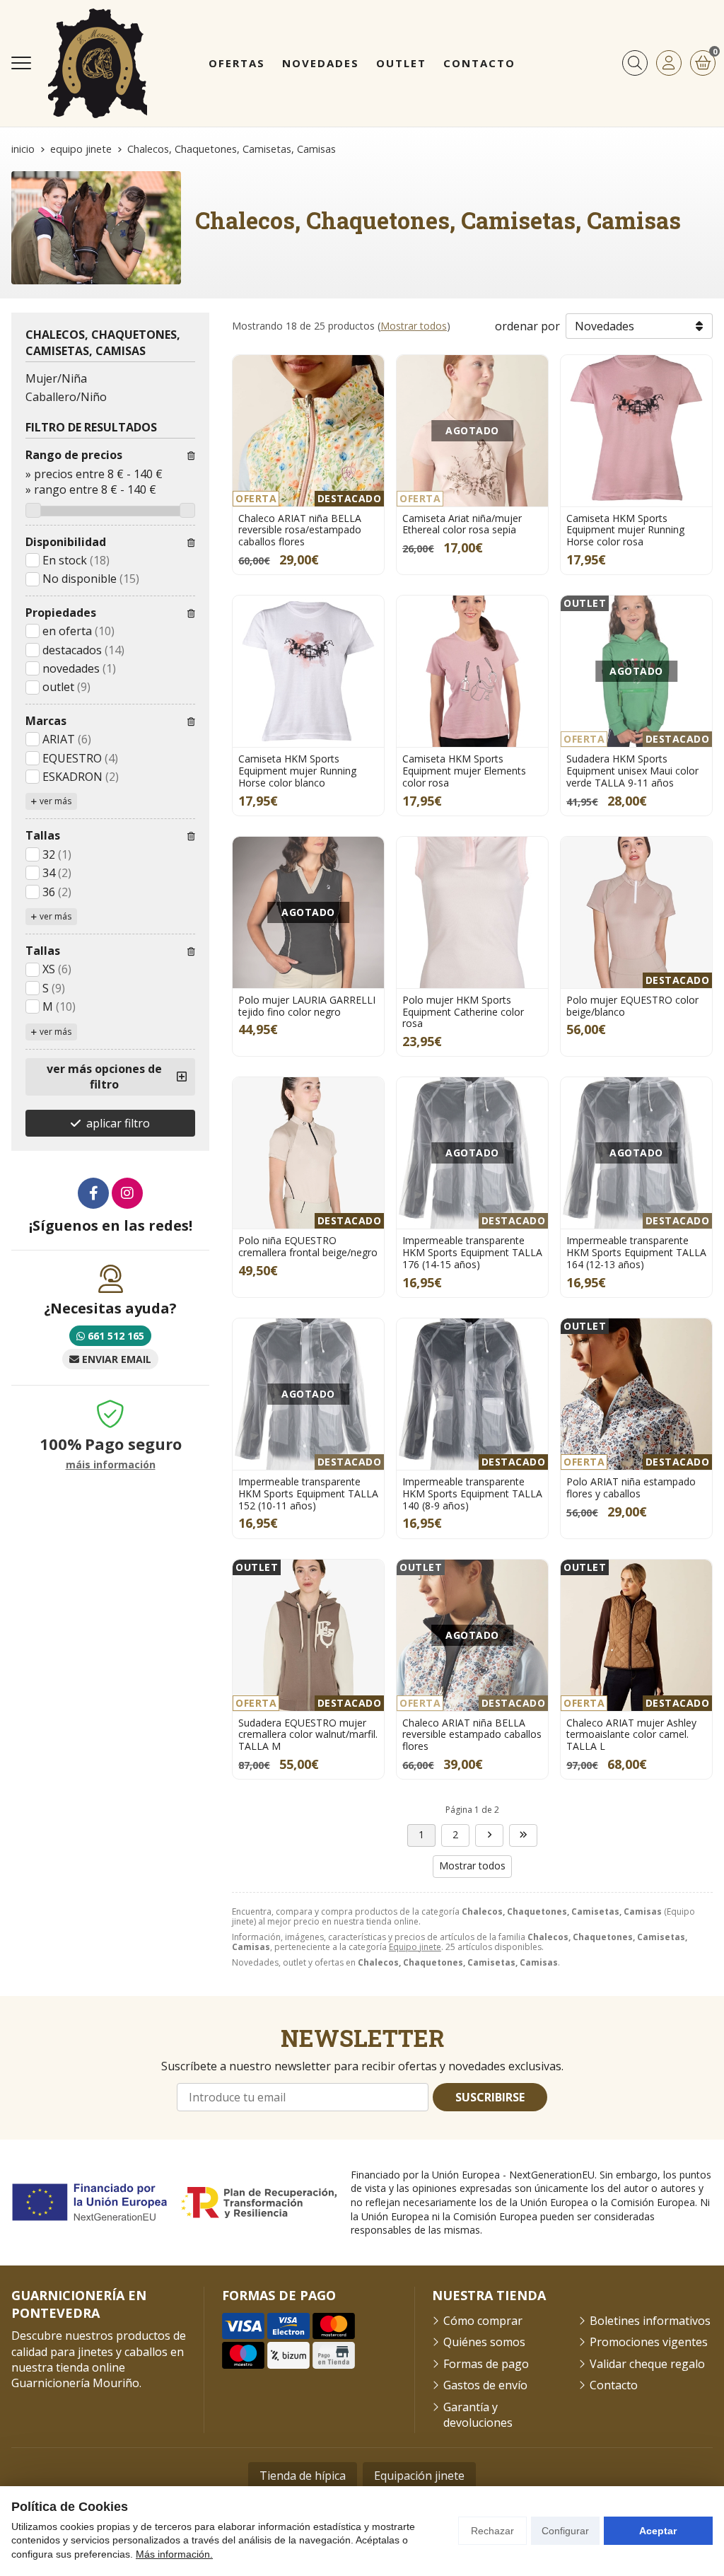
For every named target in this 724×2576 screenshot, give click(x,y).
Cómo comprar (483, 2321)
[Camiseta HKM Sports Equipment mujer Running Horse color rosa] (636, 431)
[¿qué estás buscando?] (635, 63)
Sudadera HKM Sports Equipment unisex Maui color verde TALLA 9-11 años (632, 771)
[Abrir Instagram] (127, 1193)
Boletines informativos (650, 2321)
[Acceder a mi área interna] (669, 63)
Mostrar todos (414, 326)
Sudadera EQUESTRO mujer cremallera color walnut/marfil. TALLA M (308, 1735)
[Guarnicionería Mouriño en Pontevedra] (98, 63)
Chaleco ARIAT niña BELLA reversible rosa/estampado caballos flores (300, 530)
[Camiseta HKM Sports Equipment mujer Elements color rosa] (472, 671)
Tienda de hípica (303, 2476)
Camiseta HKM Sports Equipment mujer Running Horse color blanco (297, 771)
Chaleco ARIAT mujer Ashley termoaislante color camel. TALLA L (631, 1735)
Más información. (174, 2554)
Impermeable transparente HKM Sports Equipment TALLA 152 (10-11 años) (308, 1493)
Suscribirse (490, 2097)
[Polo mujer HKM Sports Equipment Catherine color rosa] (472, 912)
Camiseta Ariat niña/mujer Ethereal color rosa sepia (462, 524)
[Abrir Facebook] (93, 1193)
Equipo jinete (415, 1947)
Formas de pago (486, 2364)
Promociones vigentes (649, 2342)
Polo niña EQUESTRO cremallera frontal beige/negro (308, 1246)
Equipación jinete (419, 2476)
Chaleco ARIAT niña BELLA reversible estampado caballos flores (472, 1735)
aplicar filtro (118, 1123)
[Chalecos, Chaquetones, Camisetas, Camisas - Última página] (489, 1835)
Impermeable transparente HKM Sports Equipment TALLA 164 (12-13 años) (636, 1252)
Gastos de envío (485, 2385)
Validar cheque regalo (647, 2364)
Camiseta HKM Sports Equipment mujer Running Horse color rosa (625, 530)
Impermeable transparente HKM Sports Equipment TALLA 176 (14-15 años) (472, 1252)
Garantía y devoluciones (478, 2415)
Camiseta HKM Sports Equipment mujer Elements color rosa (464, 771)
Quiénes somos (484, 2342)
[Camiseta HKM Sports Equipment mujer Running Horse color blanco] (308, 671)
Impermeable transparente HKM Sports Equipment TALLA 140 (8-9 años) (472, 1493)
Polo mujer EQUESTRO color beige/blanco (632, 1006)
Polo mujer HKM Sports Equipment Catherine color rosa (463, 1012)
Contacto (614, 2385)
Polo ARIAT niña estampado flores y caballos (631, 1487)
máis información (111, 1465)
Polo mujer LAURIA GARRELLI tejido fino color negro (307, 1006)
